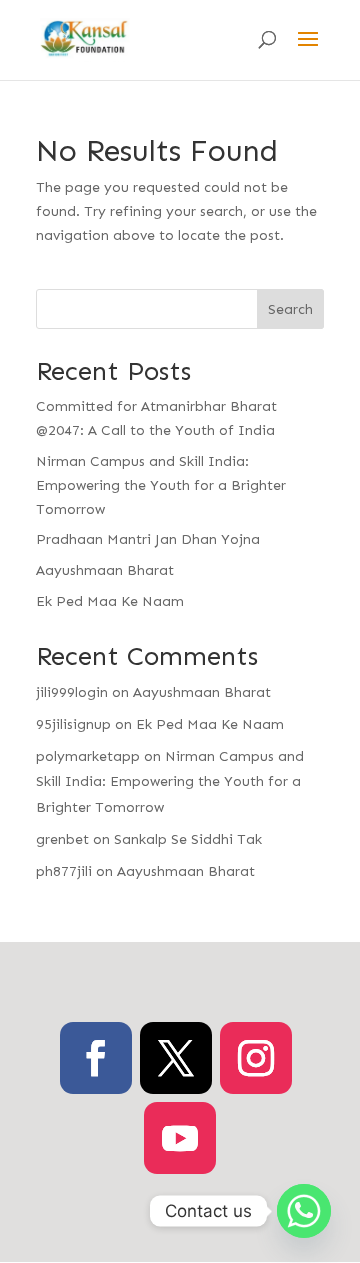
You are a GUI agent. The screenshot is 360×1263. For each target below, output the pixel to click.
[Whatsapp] (304, 1211)
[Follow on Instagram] (256, 1058)
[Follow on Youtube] (180, 1138)
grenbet (62, 839)
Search (290, 309)
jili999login (72, 692)
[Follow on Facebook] (96, 1058)
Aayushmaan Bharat (105, 570)
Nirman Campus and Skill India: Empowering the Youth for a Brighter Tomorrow (161, 485)
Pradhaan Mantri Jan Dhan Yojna (148, 539)
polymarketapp (88, 756)
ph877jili (64, 871)
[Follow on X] (176, 1058)
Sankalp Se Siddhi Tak (188, 839)
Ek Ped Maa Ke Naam (110, 601)
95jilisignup (73, 724)
